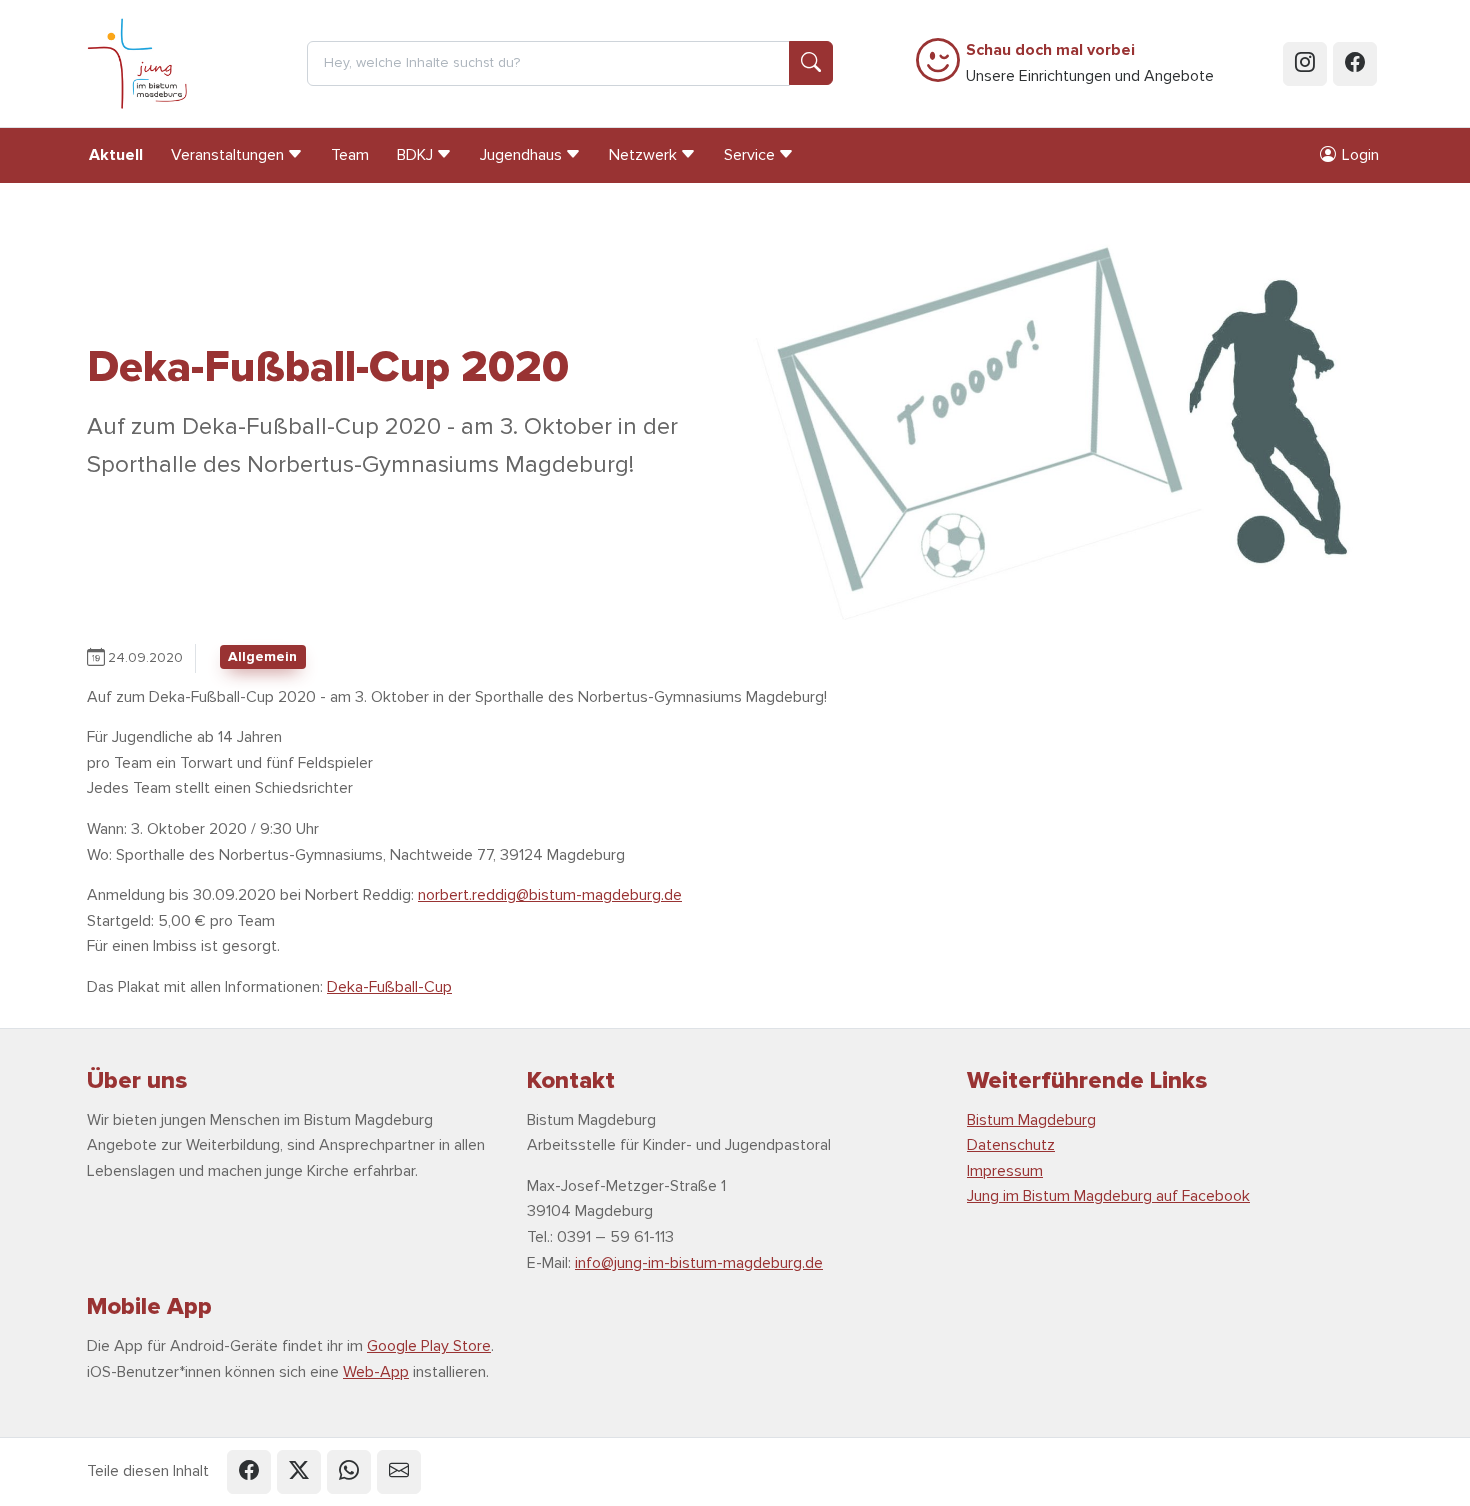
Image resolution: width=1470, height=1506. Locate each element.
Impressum (1005, 1171)
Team (350, 155)
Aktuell (116, 155)
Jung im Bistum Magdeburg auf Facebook (1108, 1196)
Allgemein (262, 656)
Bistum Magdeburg (1031, 1120)
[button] (249, 1472)
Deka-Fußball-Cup (389, 987)
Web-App (376, 1372)
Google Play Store (429, 1346)
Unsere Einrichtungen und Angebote (1090, 63)
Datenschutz (1011, 1145)
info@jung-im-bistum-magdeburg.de (699, 1263)
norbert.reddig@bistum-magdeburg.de (550, 895)
